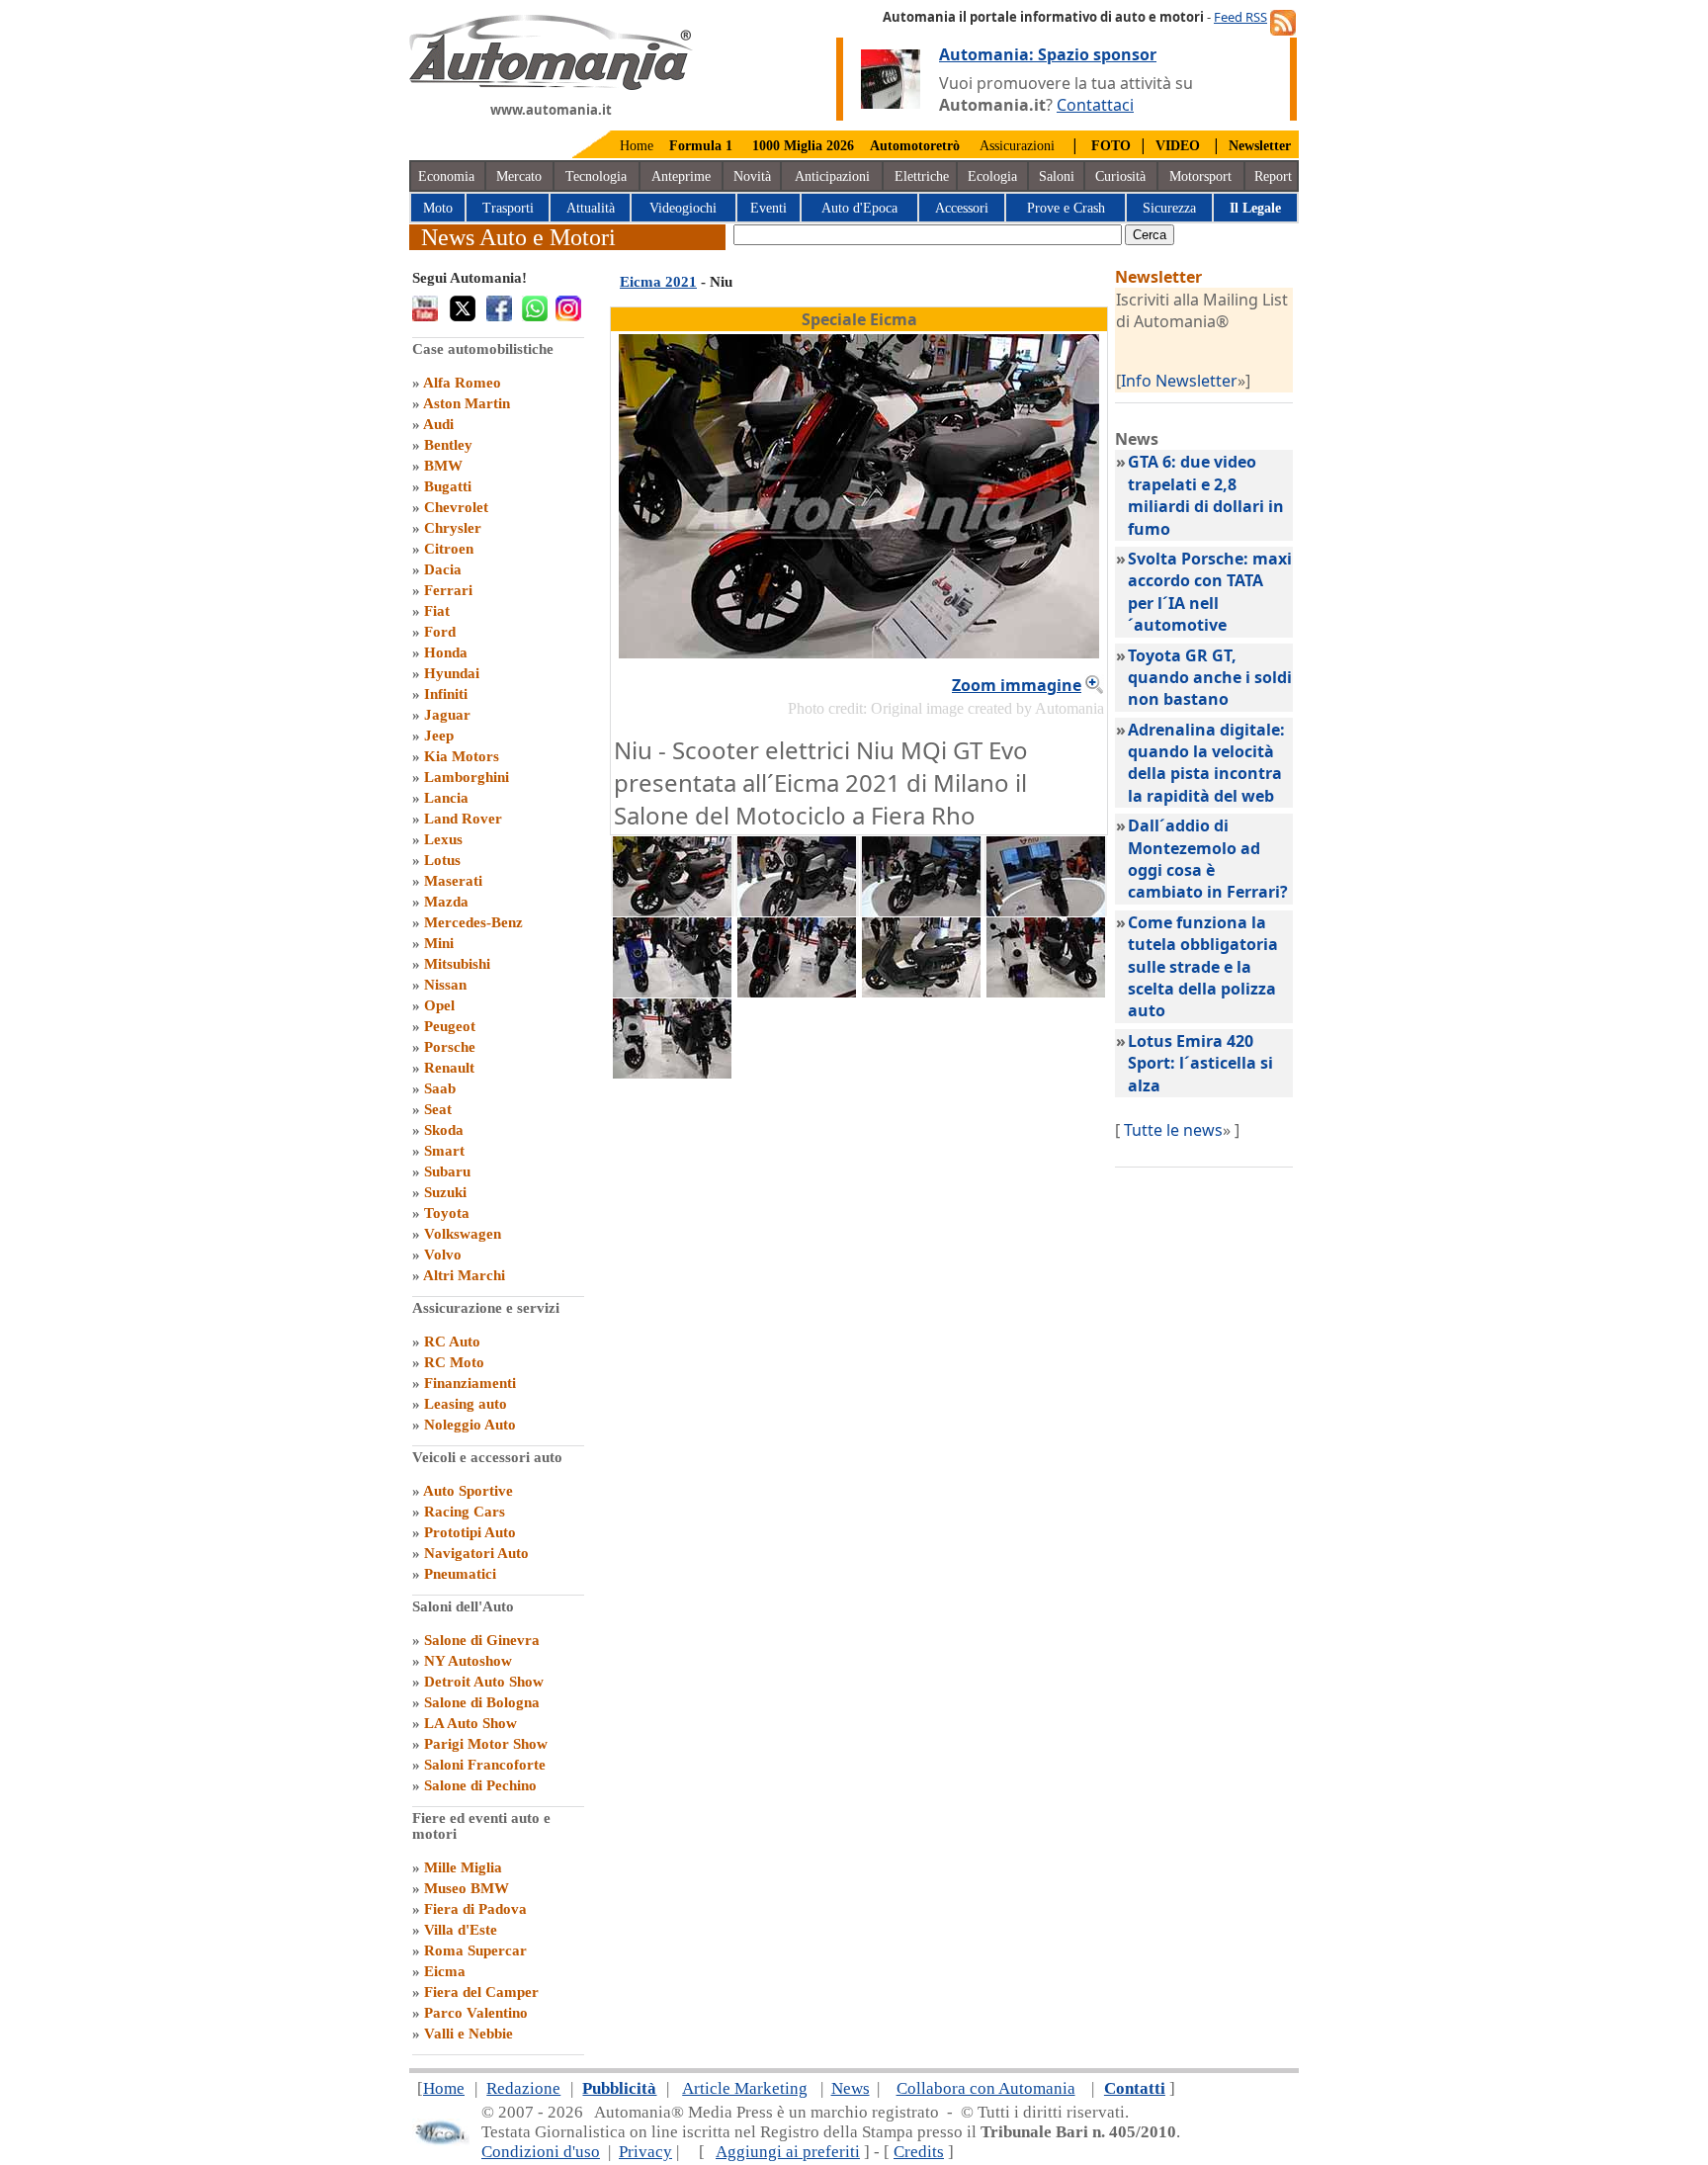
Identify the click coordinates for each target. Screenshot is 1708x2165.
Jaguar (447, 715)
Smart (444, 1151)
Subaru (447, 1171)
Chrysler (453, 528)
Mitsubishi (457, 964)
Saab (440, 1088)
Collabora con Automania (986, 2088)
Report (1273, 176)
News (851, 2088)
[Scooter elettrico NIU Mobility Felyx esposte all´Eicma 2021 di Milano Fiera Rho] (921, 992)
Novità (752, 176)
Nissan (445, 985)
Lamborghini (467, 777)
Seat (438, 1109)
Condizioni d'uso (541, 2152)
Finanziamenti (470, 1383)
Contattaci (1095, 105)
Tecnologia (596, 176)
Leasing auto (466, 1404)
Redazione (523, 2088)
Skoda (444, 1130)
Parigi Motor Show (486, 1744)
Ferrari (448, 590)
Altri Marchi (464, 1275)
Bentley (448, 445)
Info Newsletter (1179, 381)
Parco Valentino (476, 2013)
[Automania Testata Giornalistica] (551, 85)
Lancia (446, 798)
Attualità (591, 208)
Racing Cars (465, 1512)
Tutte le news (1173, 1130)
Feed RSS (1240, 17)
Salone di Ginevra (482, 1640)
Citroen (449, 549)
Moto (438, 208)
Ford (440, 632)
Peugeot (450, 1026)
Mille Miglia (463, 1867)
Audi (438, 424)
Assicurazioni (1017, 146)
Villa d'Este (461, 1930)
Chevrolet (456, 507)
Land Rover (463, 819)
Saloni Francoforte (485, 1765)
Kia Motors (462, 756)
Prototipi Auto (470, 1532)
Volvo (443, 1255)
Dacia (443, 569)
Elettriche (922, 176)
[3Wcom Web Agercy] (441, 2141)
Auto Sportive (468, 1491)
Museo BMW (467, 1888)
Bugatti (448, 486)
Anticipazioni (832, 176)
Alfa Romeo (462, 383)
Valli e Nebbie (469, 2034)
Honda (446, 652)
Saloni (1057, 176)
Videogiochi (683, 208)
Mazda (446, 902)
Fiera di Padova (475, 1909)
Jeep (439, 736)
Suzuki (445, 1192)
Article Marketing (745, 2088)
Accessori (962, 208)
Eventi (769, 208)
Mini (439, 943)
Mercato (519, 176)
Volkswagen (463, 1234)
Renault (449, 1068)
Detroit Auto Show (484, 1682)
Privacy (645, 2152)
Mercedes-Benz (473, 922)
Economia (446, 176)
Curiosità (1120, 176)
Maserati (453, 881)
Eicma (445, 1971)
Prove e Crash (1066, 208)
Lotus (442, 860)
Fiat (437, 611)
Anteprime (681, 176)
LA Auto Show (470, 1723)
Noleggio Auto (470, 1425)
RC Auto (452, 1342)
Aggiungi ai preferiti (788, 2152)
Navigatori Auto (476, 1553)
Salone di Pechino (480, 1785)
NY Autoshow (468, 1661)
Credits (919, 2152)
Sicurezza (1169, 208)
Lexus (443, 839)
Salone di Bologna (482, 1702)
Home (637, 146)
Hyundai (452, 673)
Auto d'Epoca (859, 208)
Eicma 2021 (658, 282)
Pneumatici (460, 1574)
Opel (439, 1005)
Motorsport (1200, 176)
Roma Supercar (475, 1950)
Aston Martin (467, 403)
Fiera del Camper (481, 1992)
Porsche (450, 1047)
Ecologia (992, 176)
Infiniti (446, 694)
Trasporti (508, 208)
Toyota (447, 1213)
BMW (443, 466)
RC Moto (454, 1362)
